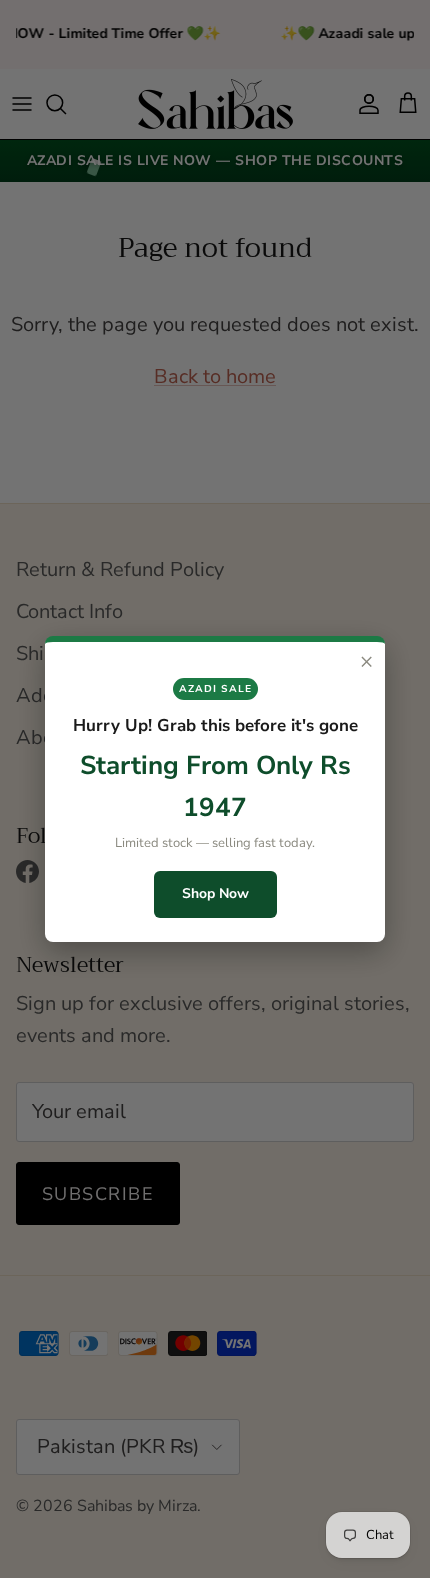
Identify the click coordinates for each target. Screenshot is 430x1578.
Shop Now (215, 893)
